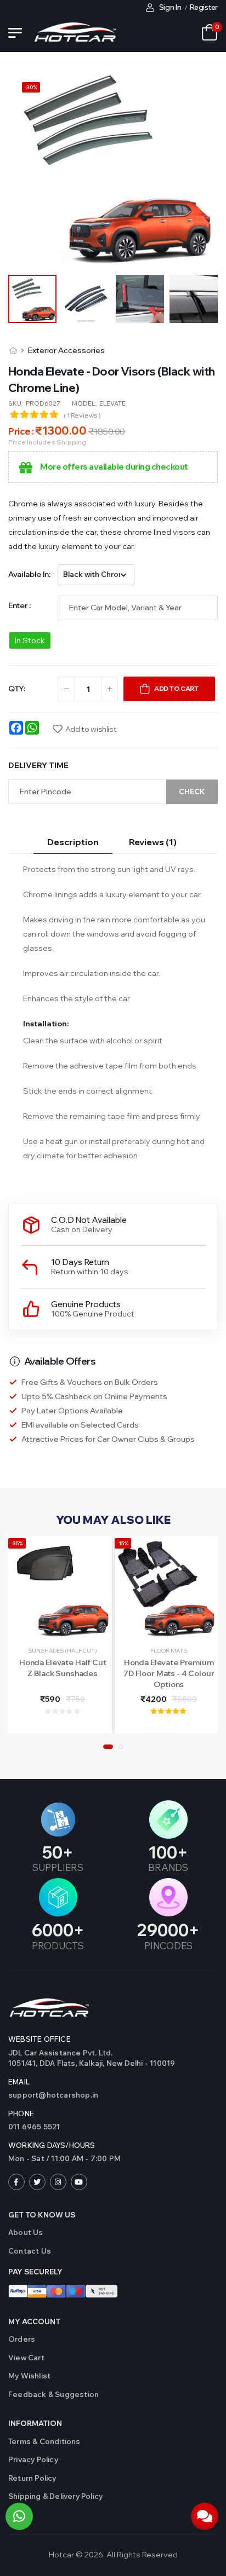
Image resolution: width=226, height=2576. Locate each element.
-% (31, 87)
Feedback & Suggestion (53, 2394)
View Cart (26, 2358)
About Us (26, 2232)
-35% (17, 1543)
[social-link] (16, 2182)
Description (73, 842)
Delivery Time (38, 765)
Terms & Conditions (44, 2441)
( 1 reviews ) (82, 415)
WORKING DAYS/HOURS (52, 2145)
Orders (22, 2339)
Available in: (29, 574)
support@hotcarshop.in (53, 2095)
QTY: (17, 689)
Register (204, 7)
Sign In (170, 7)
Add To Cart (176, 688)
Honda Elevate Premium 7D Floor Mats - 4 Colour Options (169, 1673)
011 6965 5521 (34, 2127)
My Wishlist (29, 2376)
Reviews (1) (153, 842)
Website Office (39, 2039)
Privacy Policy (33, 2459)
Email (19, 2082)
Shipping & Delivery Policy (55, 2496)
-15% (123, 1543)
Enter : (19, 605)
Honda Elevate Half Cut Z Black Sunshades (63, 1668)
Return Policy (32, 2478)
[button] (108, 1747)
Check (192, 792)
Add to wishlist (91, 729)
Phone (21, 2113)
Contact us (30, 2251)
